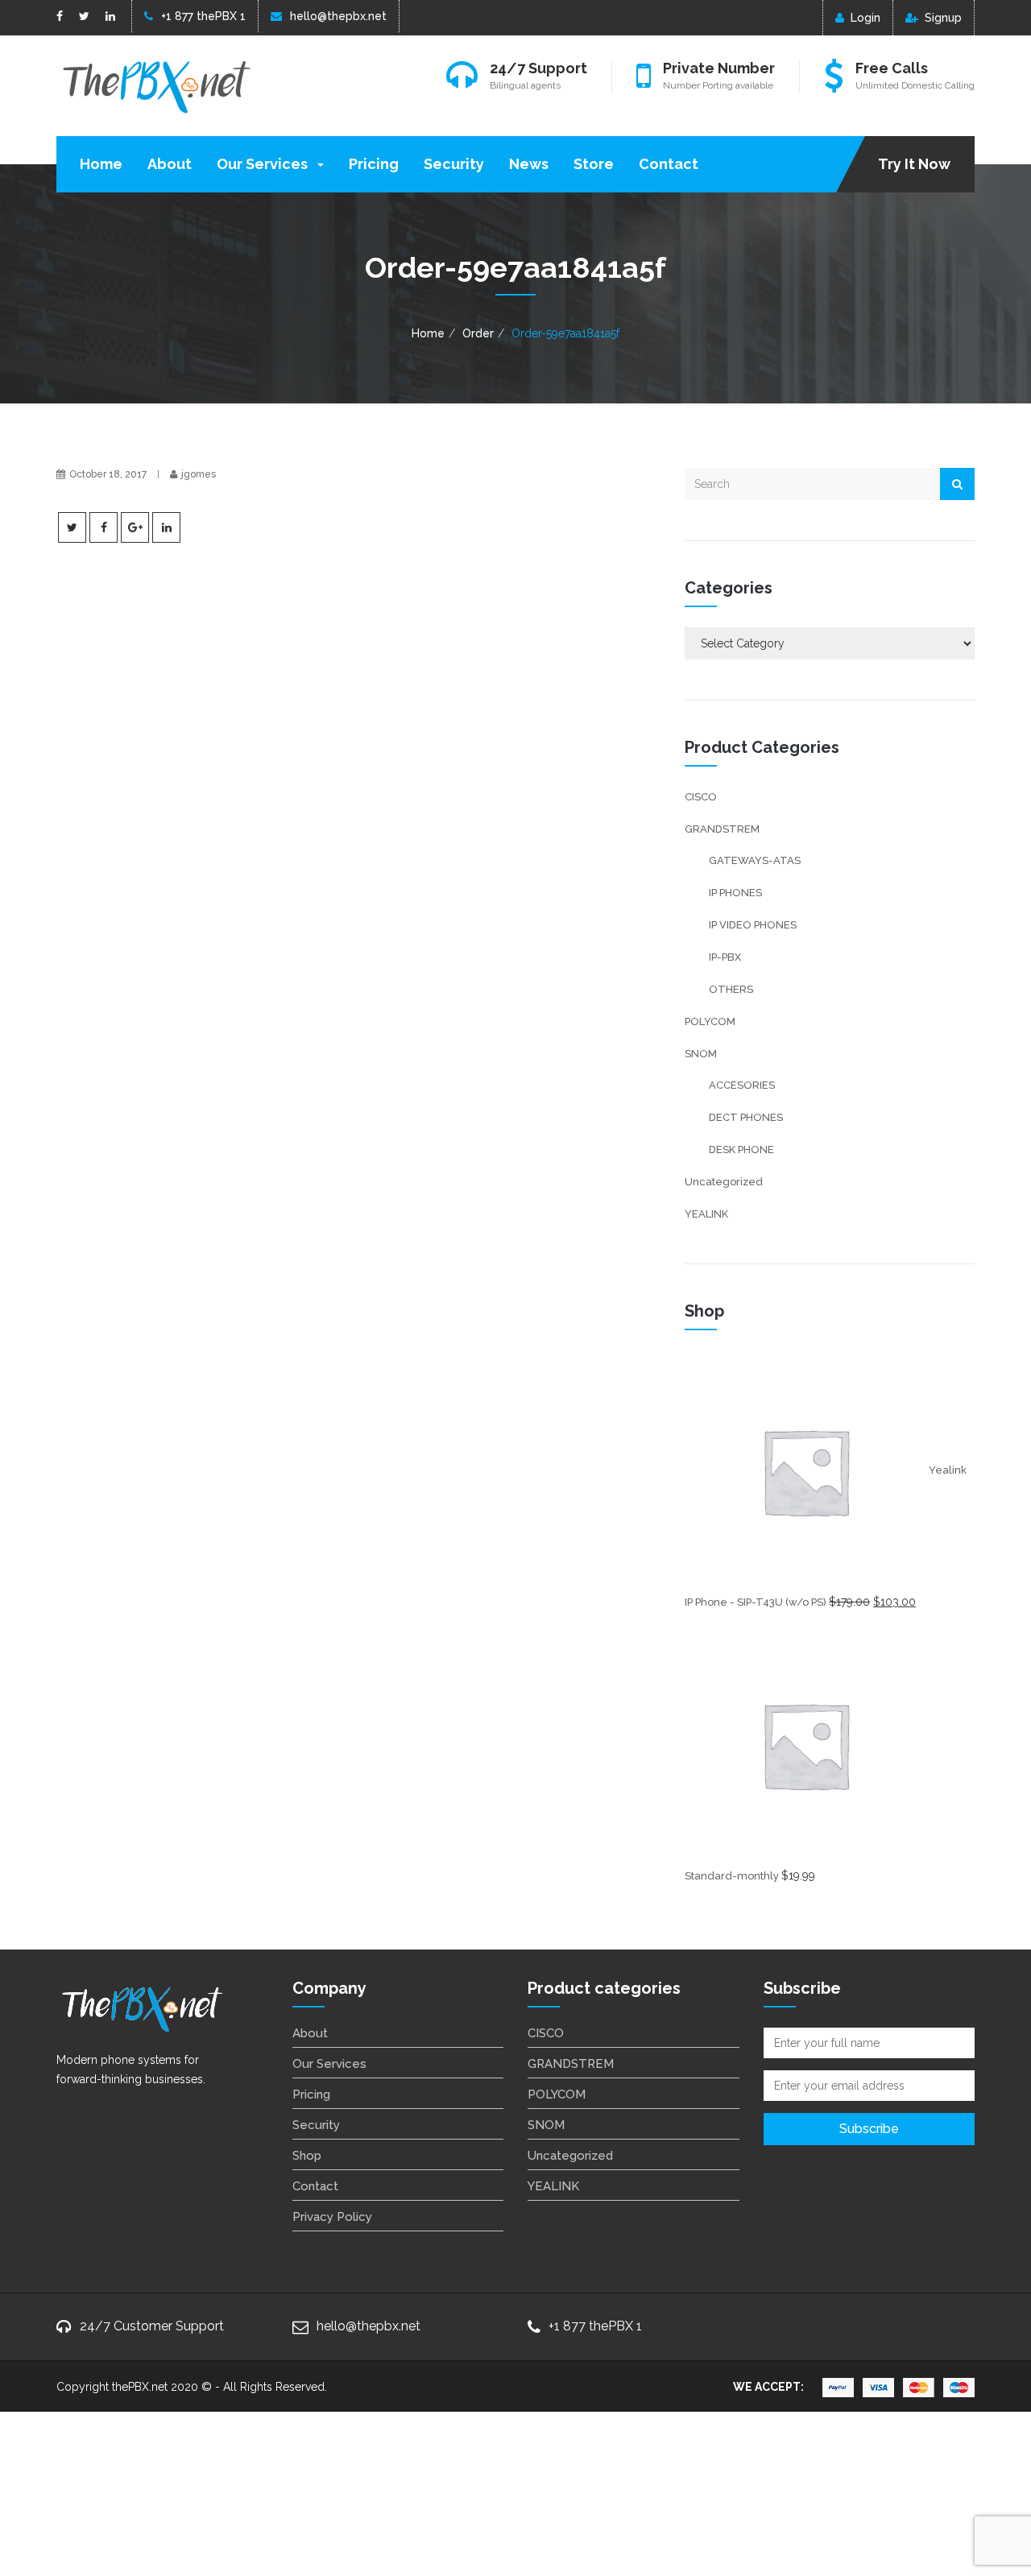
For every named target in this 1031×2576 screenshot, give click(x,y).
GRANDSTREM (722, 829)
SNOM (701, 1054)
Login (865, 18)
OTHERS (731, 989)
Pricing (374, 164)
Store (594, 164)
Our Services (264, 164)
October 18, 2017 (108, 474)
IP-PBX (725, 957)
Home (101, 164)
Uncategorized (724, 1182)
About (170, 164)
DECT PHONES (746, 1117)
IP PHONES (735, 893)
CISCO (701, 797)
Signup (943, 18)
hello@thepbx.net (338, 16)
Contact (669, 164)
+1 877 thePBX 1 (203, 16)
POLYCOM (710, 1021)
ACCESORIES (742, 1085)
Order (478, 333)
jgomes (199, 474)
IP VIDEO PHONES (753, 925)
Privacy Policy (332, 2217)
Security (454, 164)
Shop (307, 2156)
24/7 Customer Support (152, 2326)
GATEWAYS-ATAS (755, 860)
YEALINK (706, 1214)
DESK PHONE (741, 1149)
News (529, 164)
